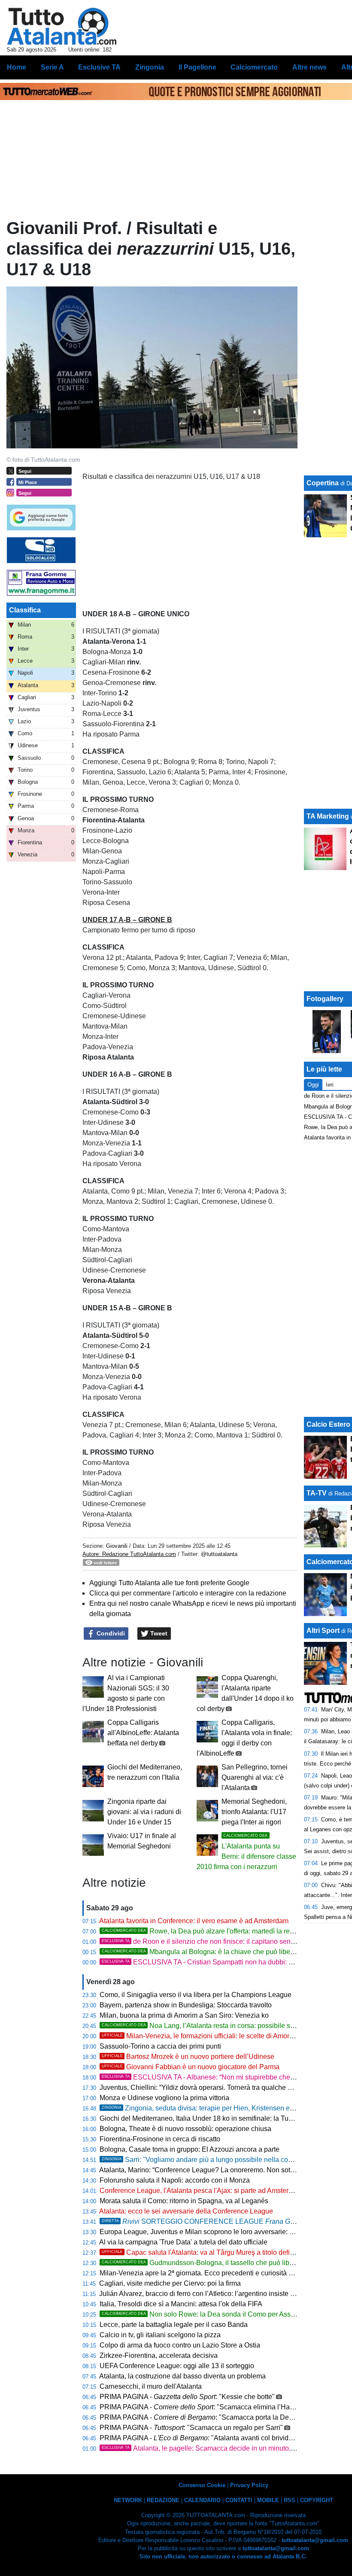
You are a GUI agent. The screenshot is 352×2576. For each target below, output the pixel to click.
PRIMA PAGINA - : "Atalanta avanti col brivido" (197, 2438)
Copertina (323, 483)
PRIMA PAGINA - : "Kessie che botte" (187, 2397)
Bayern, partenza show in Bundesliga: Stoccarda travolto (186, 2005)
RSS (290, 2500)
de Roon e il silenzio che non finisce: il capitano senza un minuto (216, 1941)
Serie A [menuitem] (52, 67)
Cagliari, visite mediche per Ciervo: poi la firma (170, 2283)
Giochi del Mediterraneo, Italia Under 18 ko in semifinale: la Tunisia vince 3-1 (216, 2118)
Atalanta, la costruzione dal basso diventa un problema (182, 2376)
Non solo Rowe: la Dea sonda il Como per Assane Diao (210, 2314)
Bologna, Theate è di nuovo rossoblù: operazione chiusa (185, 2129)
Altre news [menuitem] (310, 67)
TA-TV (317, 1493)
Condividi (110, 1633)
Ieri (330, 1085)
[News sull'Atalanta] (62, 26)
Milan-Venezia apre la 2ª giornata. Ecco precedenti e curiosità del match (209, 2273)
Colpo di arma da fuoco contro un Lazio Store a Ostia (180, 2345)
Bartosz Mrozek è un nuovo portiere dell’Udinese (188, 2057)
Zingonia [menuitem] (150, 67)
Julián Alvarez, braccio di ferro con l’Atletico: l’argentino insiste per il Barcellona (220, 2294)
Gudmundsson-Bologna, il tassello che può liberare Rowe (213, 2263)
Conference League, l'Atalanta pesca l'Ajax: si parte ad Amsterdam (201, 2191)
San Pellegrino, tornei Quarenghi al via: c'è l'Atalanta (255, 1777)
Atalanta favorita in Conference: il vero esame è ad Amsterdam (194, 1921)
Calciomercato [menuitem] (254, 67)
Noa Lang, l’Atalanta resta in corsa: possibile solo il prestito (215, 2026)
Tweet (158, 1633)
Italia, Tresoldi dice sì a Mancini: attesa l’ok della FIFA (181, 2304)
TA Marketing (328, 816)
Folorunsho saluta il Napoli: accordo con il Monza (175, 2180)
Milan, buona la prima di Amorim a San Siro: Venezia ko (184, 2015)
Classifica (25, 610)
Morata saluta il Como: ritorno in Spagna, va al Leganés (184, 2201)
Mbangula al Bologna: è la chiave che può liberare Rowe (212, 1952)
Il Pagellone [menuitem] (197, 67)
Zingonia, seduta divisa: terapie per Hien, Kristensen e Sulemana (212, 2108)
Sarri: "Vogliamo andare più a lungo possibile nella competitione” (212, 2160)
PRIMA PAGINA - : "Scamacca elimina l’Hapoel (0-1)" (211, 2407)
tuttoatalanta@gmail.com (315, 2540)
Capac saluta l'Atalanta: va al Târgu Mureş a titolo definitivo (204, 2252)
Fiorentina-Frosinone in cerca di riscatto (160, 2139)
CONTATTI (239, 2500)
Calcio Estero (328, 1424)
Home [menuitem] (17, 67)
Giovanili (117, 1546)
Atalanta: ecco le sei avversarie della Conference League (186, 2211)
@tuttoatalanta (219, 1554)
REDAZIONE (163, 2500)
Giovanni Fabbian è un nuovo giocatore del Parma (191, 2067)
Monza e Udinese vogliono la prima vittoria (164, 2098)
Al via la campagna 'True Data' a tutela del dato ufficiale (183, 2242)
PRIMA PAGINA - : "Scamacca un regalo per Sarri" (191, 2428)
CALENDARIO (202, 2500)
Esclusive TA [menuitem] (99, 67)
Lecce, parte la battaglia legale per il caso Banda (174, 2325)
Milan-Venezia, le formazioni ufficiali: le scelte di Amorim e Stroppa (215, 2036)
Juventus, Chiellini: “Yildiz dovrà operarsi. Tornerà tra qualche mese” (203, 2087)
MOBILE (268, 2500)
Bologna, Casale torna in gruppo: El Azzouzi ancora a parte (190, 2149)
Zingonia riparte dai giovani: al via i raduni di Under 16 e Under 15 (144, 1812)
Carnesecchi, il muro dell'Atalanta (151, 2386)
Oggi (313, 1085)
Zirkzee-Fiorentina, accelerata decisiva (159, 2355)
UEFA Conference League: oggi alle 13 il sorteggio (177, 2366)
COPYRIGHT (317, 2500)
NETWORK (128, 2500)
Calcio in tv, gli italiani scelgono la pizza (160, 2335)
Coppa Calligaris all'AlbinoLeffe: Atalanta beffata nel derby (143, 1733)
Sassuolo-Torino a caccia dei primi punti (160, 2046)
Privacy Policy (249, 2485)
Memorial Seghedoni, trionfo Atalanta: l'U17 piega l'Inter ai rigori (254, 1812)
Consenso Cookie (202, 2485)
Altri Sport (323, 1631)
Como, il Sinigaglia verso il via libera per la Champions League (196, 1995)
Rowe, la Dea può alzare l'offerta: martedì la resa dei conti (213, 1931)
